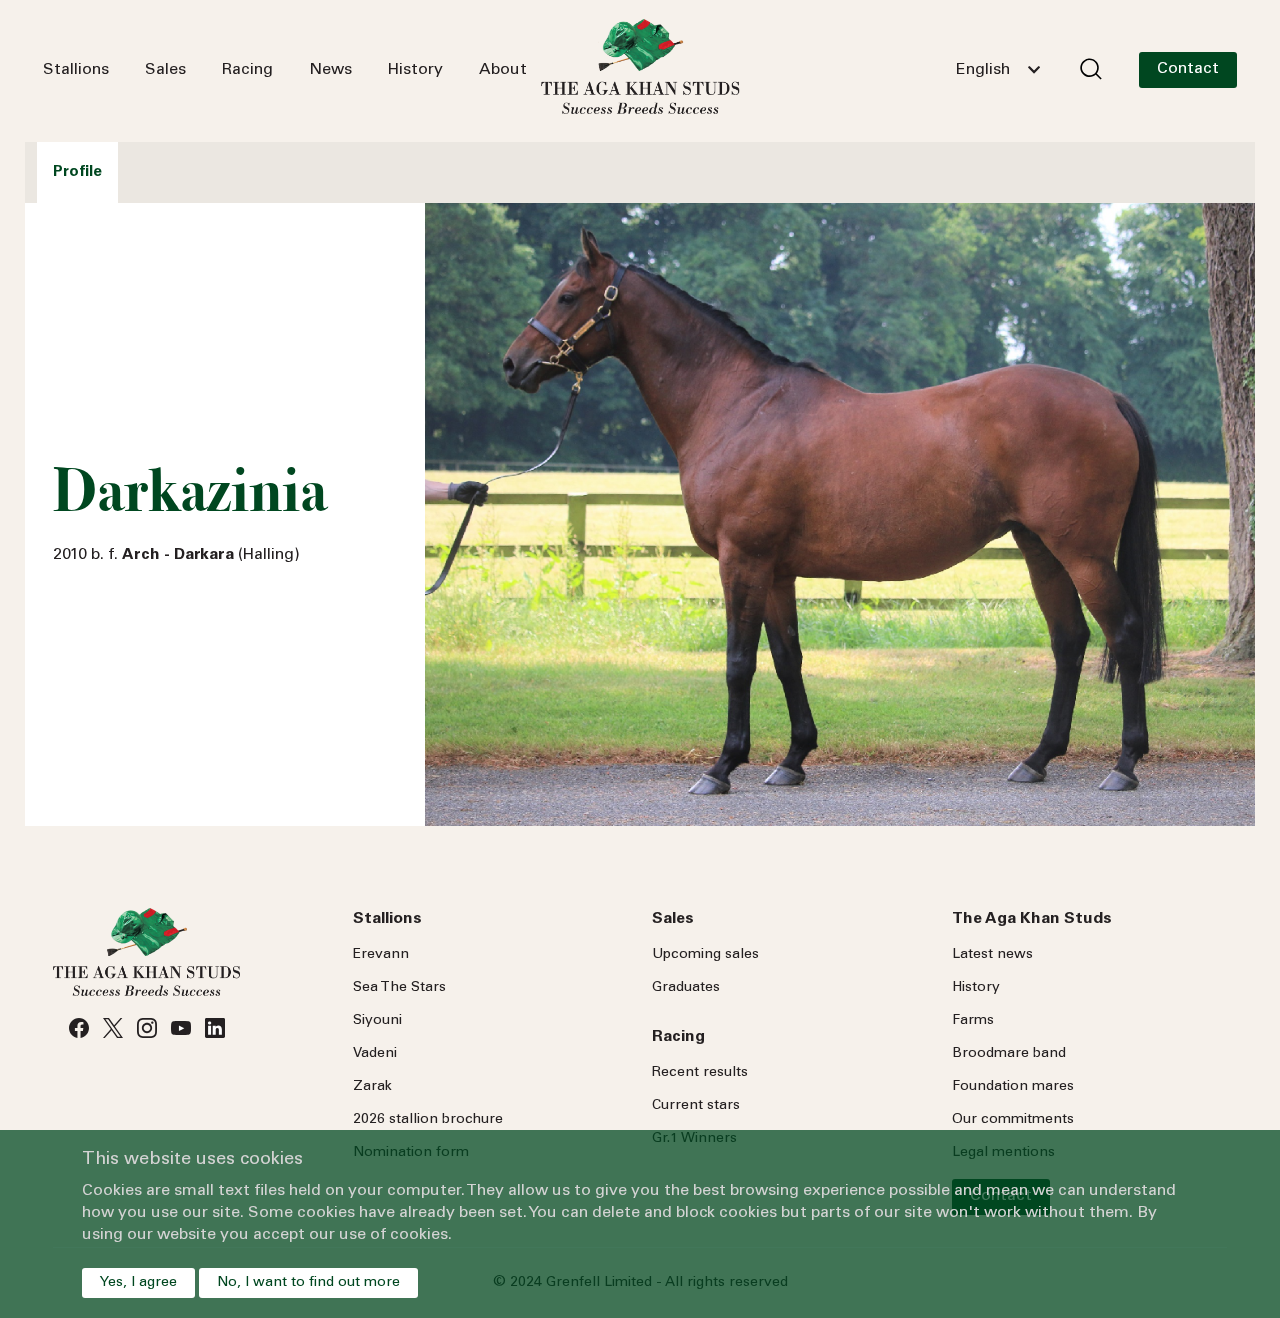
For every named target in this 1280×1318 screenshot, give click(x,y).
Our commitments (1013, 1120)
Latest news (992, 955)
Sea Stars (399, 988)
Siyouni (377, 1021)
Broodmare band (1009, 1054)
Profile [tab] (77, 172)
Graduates (686, 988)
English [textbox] (983, 70)
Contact (1188, 69)
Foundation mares (1013, 1087)
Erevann (381, 955)
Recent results (700, 1073)
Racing (247, 70)
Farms (973, 1021)
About (503, 70)
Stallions (76, 70)
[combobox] (998, 70)
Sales (165, 70)
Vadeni (375, 1054)
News (330, 70)
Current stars (696, 1106)
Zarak (372, 1087)
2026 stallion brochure (428, 1120)
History (415, 70)
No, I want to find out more (308, 1283)
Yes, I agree (138, 1283)
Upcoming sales (705, 955)
